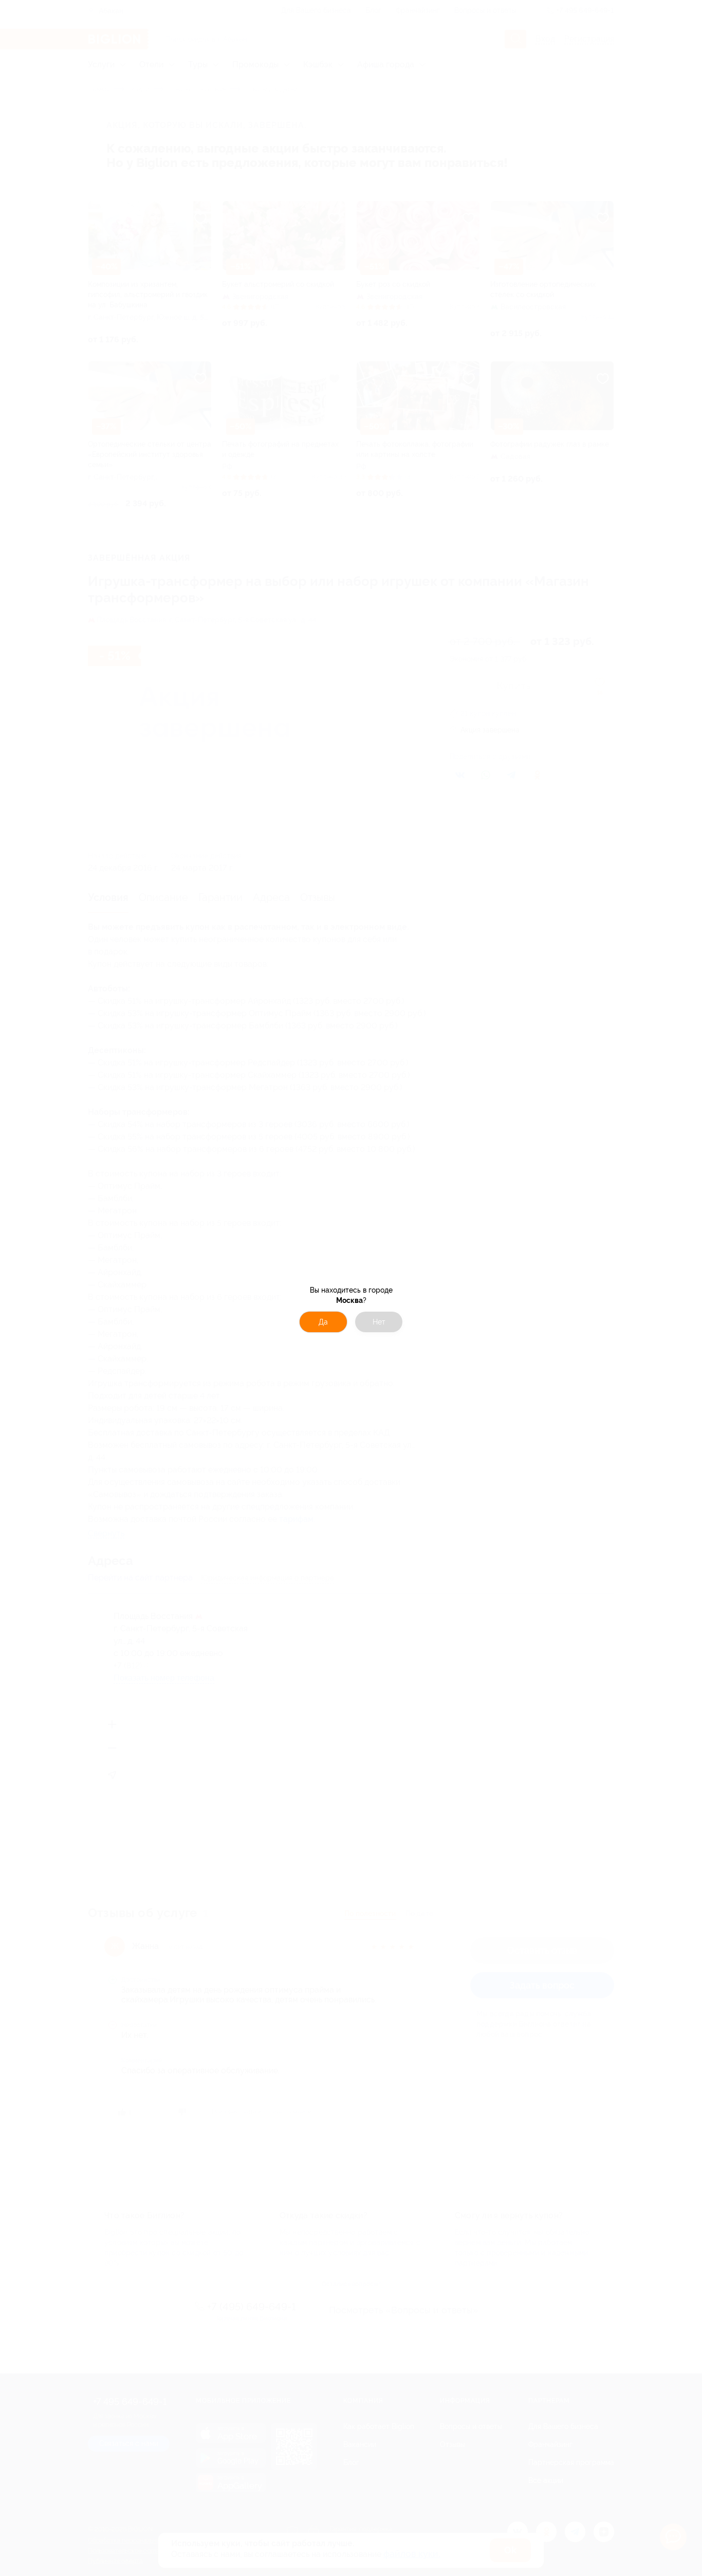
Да (323, 1322)
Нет (379, 1322)
